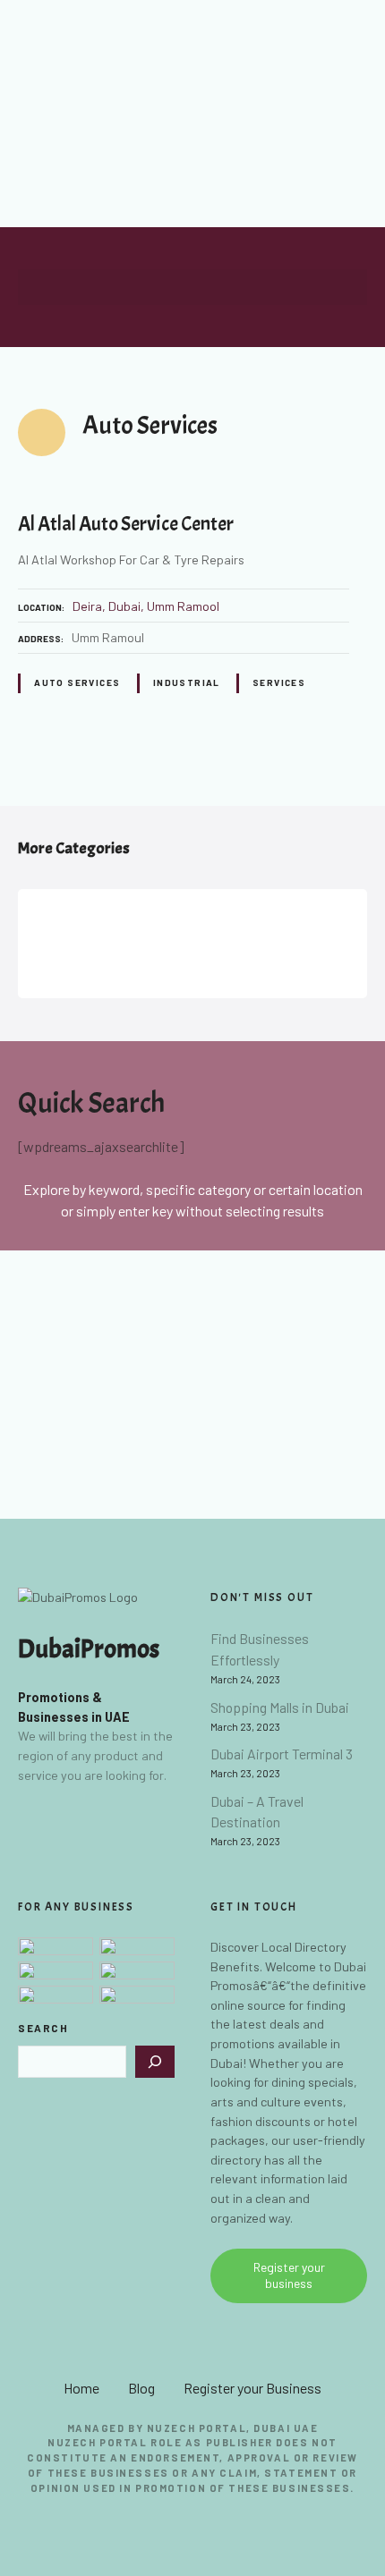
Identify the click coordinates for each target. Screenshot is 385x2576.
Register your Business (252, 2388)
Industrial (187, 682)
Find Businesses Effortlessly (260, 1649)
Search (43, 2028)
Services (279, 682)
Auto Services (77, 682)
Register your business (289, 2275)
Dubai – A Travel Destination (257, 1812)
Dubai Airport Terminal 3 (282, 1754)
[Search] (155, 2062)
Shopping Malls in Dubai (280, 1707)
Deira (87, 606)
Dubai (124, 606)
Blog (141, 2388)
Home (81, 2388)
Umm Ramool (183, 606)
